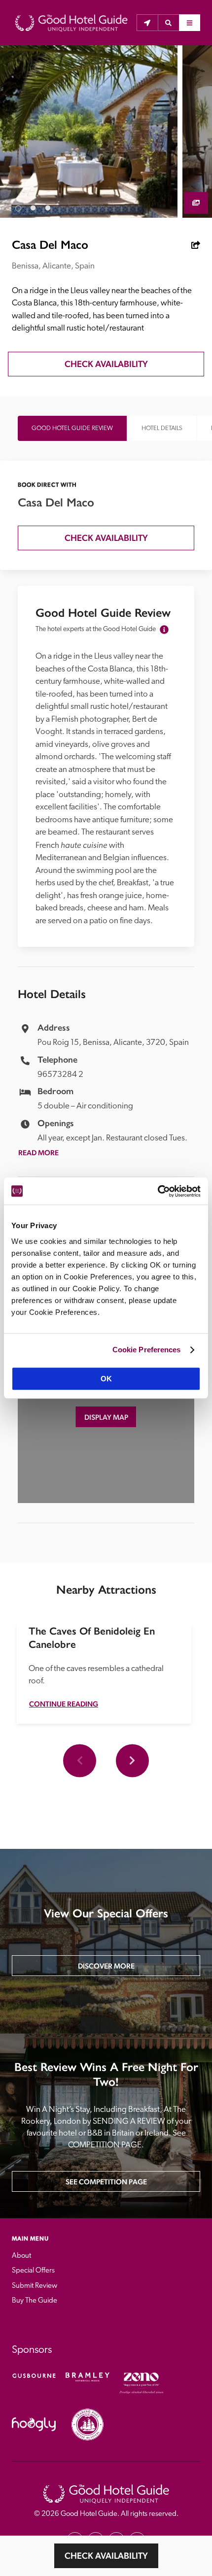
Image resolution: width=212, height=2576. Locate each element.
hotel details (162, 428)
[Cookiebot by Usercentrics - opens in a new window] (158, 1191)
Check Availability (106, 2556)
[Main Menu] (190, 23)
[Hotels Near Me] (147, 23)
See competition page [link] (106, 2182)
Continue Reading (64, 1704)
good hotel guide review (72, 428)
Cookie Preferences (147, 1350)
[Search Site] (168, 23)
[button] (168, 23)
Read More (38, 1153)
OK (106, 1379)
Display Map (106, 1417)
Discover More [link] (106, 1966)
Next (132, 1760)
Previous (80, 1760)
